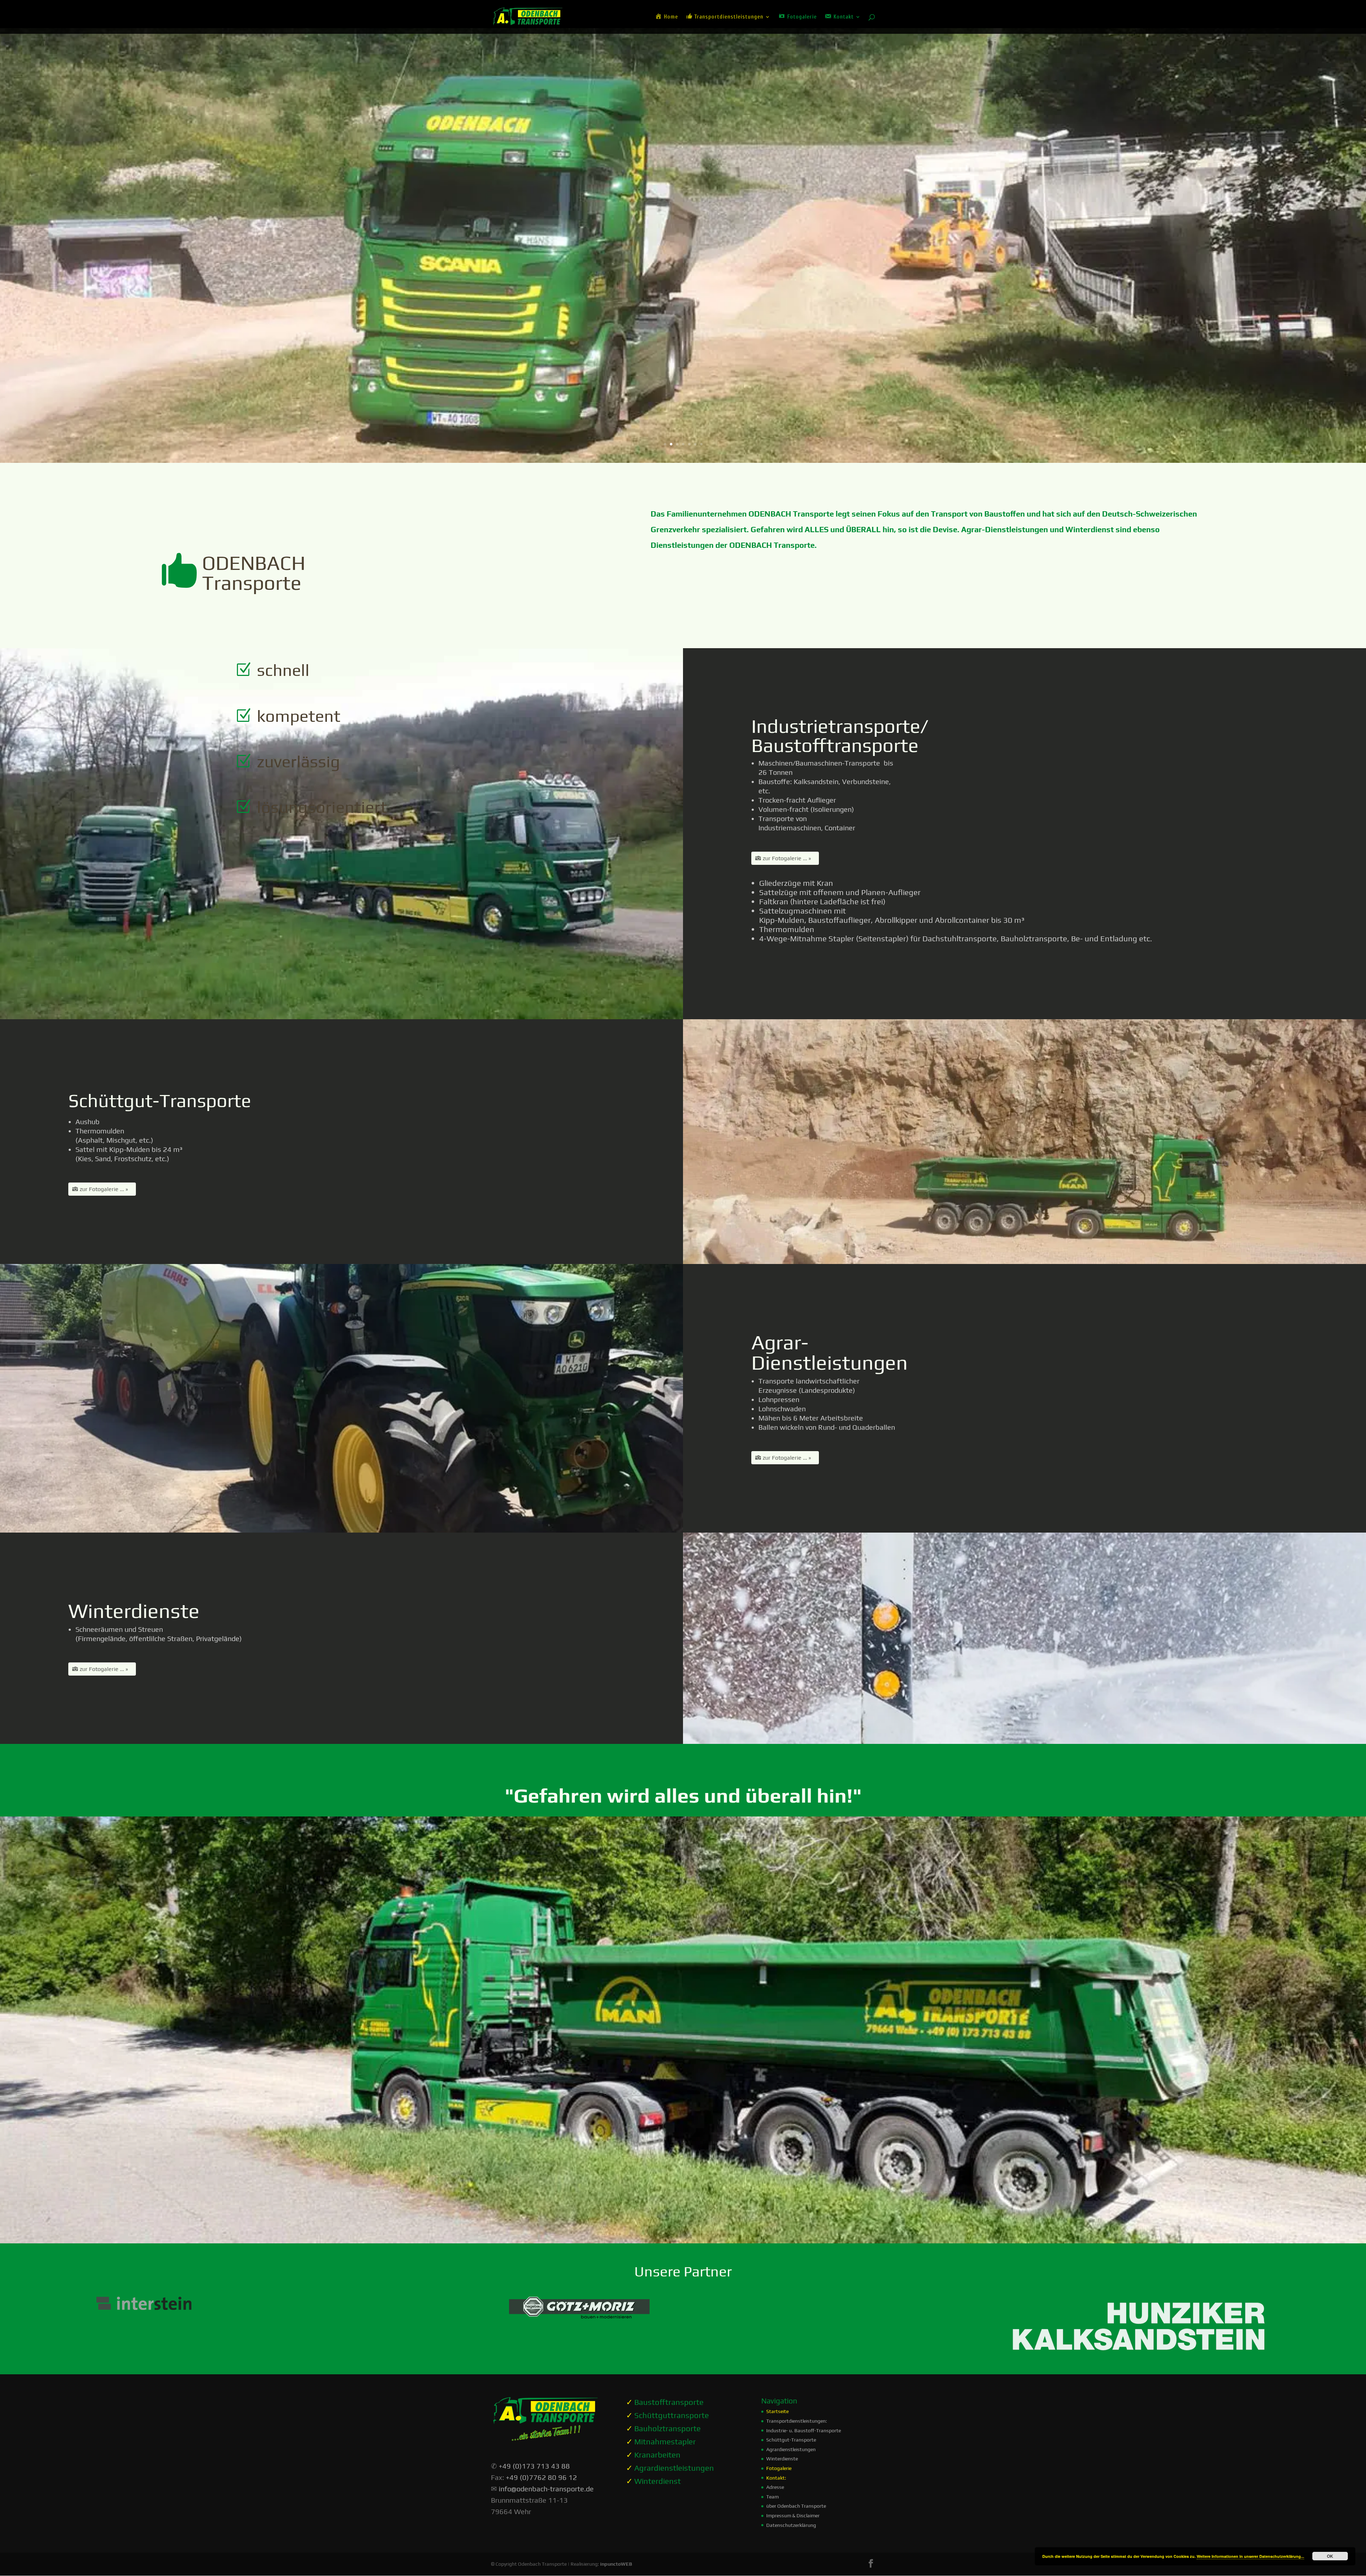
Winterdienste (782, 2459)
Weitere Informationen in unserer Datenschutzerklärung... (1250, 2556)
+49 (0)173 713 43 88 (534, 2466)
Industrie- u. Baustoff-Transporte (804, 2430)
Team (772, 2497)
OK (1330, 2556)
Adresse (775, 2487)
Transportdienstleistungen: (797, 2421)
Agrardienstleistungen (791, 2449)
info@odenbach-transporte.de (546, 2489)
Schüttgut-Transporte (791, 2440)
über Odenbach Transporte (796, 2506)
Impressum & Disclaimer (793, 2516)
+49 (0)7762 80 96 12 (541, 2477)
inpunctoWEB (616, 2564)
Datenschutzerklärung (791, 2525)
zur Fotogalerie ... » (787, 858)
